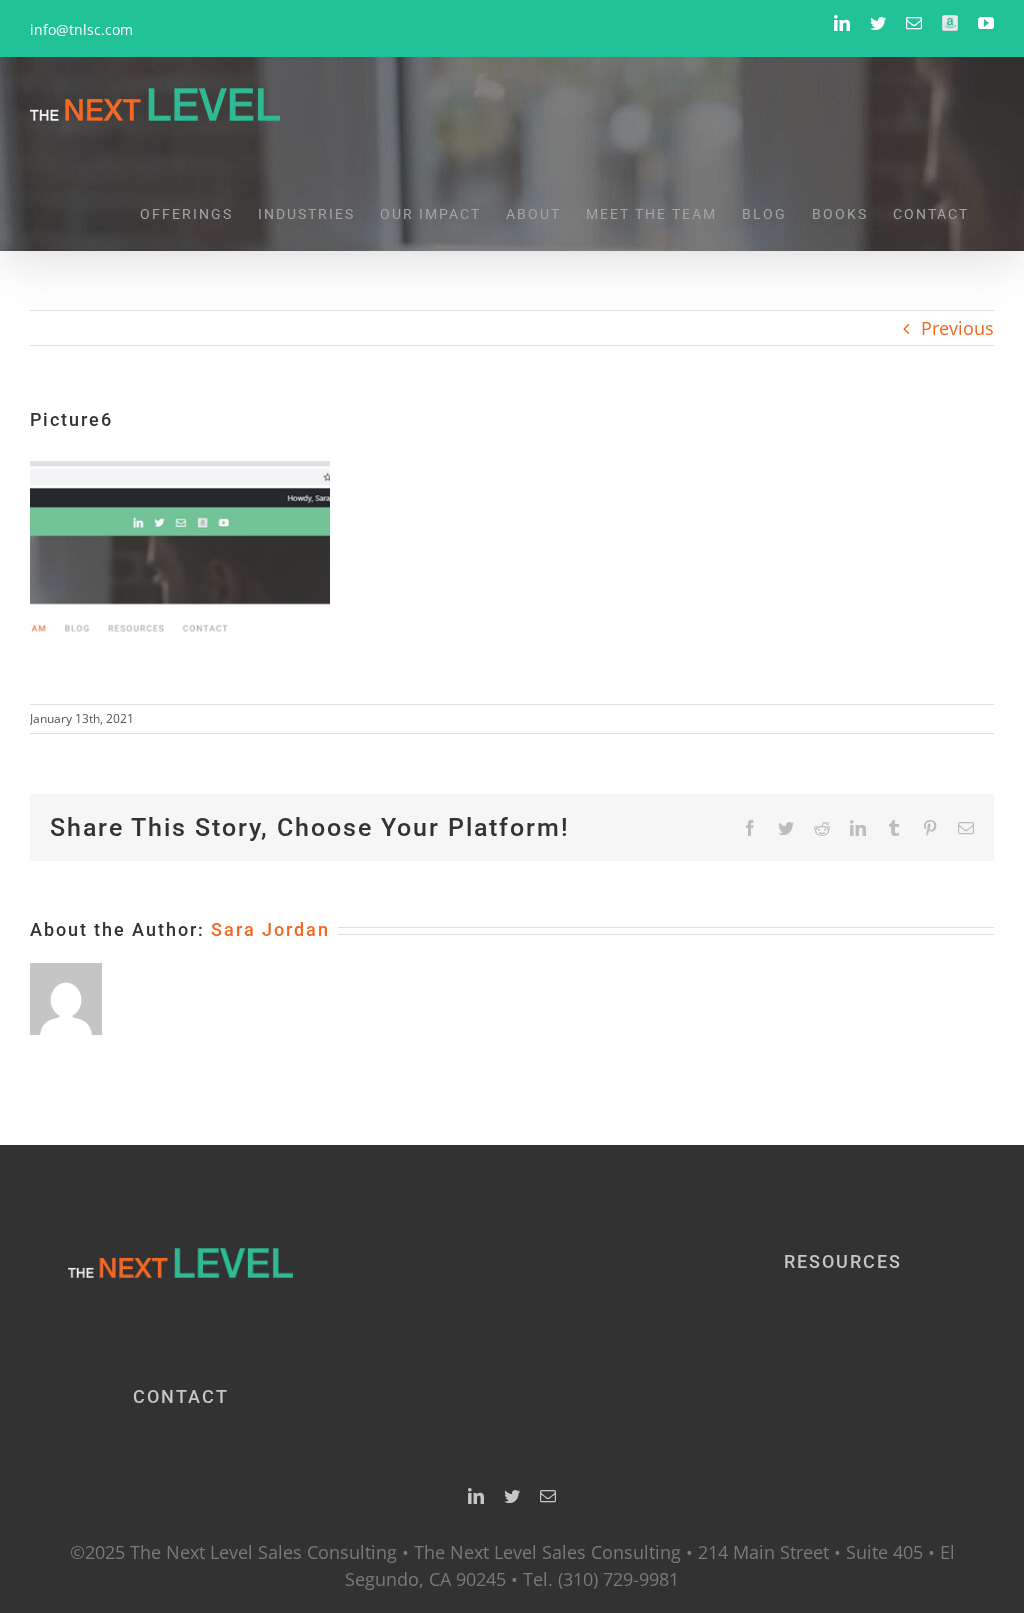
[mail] (548, 1496)
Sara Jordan (270, 929)
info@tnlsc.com (81, 29)
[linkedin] (476, 1496)
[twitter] (512, 1496)
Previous (957, 328)
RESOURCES (843, 1261)
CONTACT (181, 1396)
